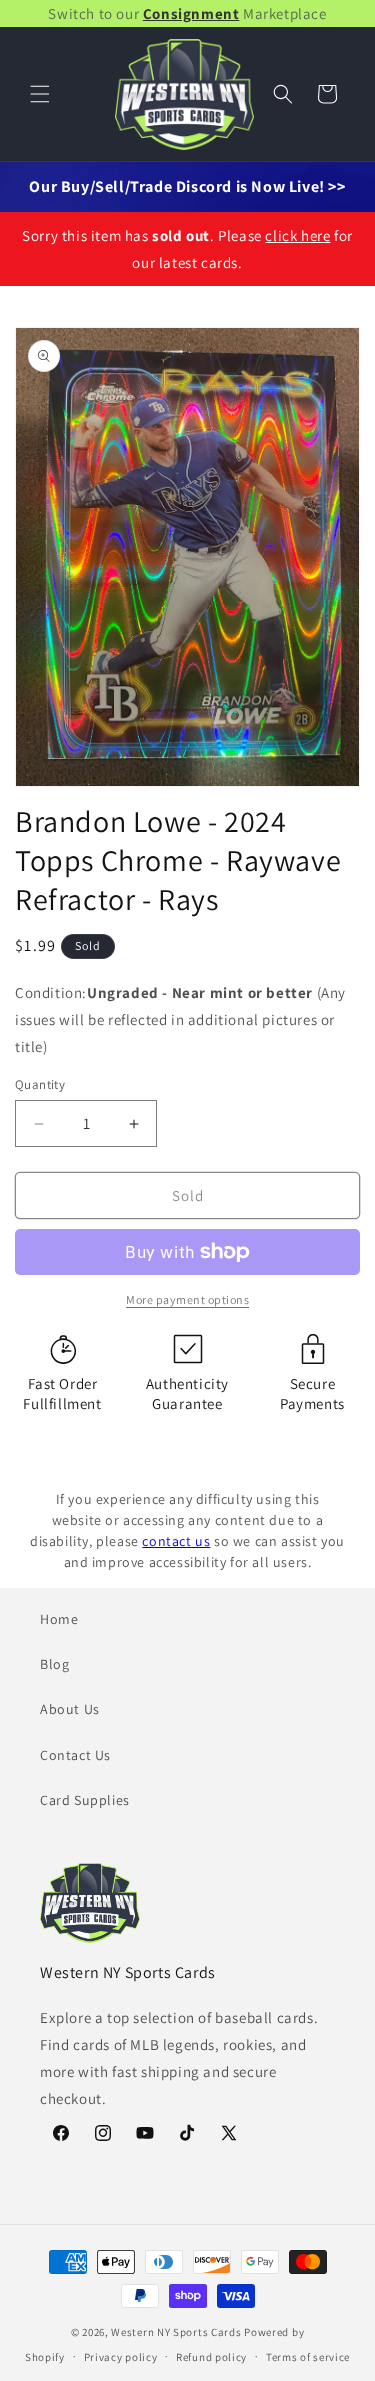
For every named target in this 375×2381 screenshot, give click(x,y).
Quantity (40, 1084)
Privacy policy (121, 2357)
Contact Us (75, 1755)
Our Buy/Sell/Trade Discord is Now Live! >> (187, 186)
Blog (54, 1664)
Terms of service (308, 2357)
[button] (40, 94)
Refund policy (211, 2357)
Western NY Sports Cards (176, 2332)
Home (59, 1619)
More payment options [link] (187, 1299)
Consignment (191, 13)
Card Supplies (85, 1800)
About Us (70, 1709)
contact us (176, 1541)
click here (297, 235)
